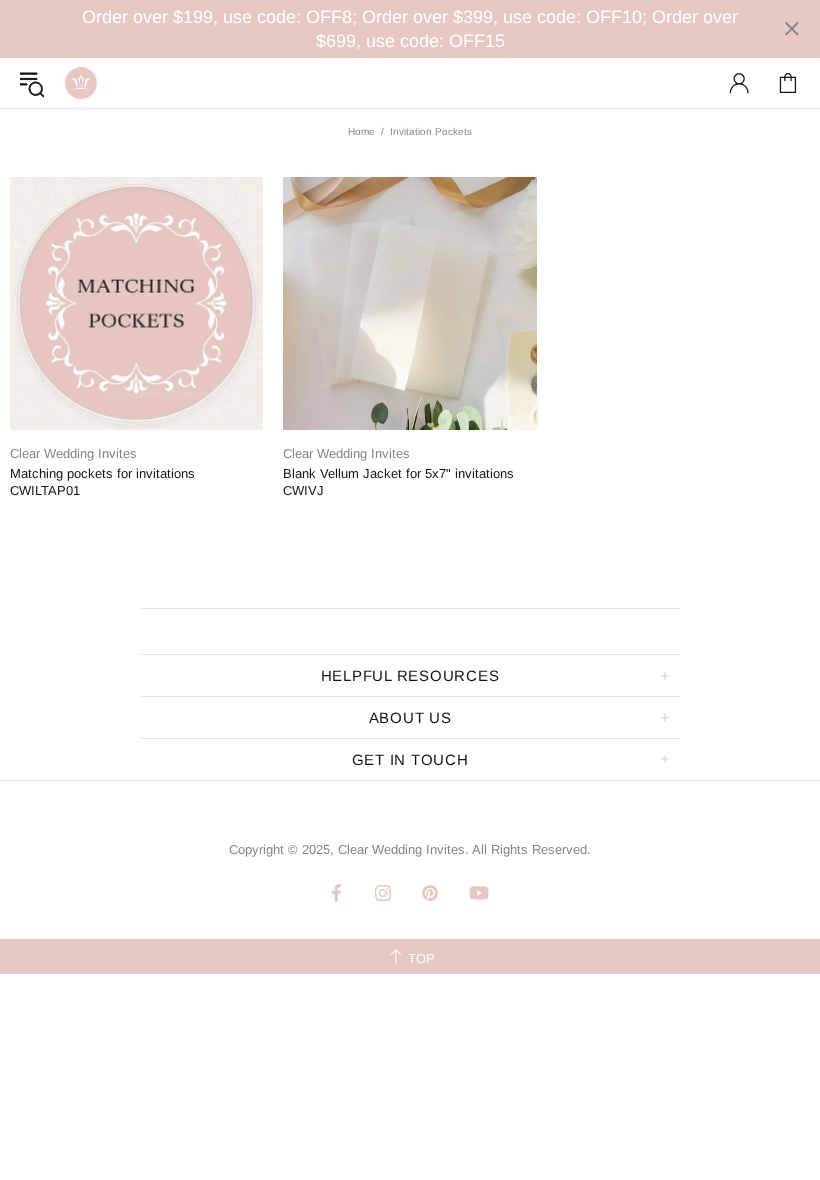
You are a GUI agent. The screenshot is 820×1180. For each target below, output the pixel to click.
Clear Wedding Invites (81, 83)
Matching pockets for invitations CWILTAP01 (102, 482)
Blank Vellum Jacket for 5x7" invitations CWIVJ (398, 482)
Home (361, 131)
